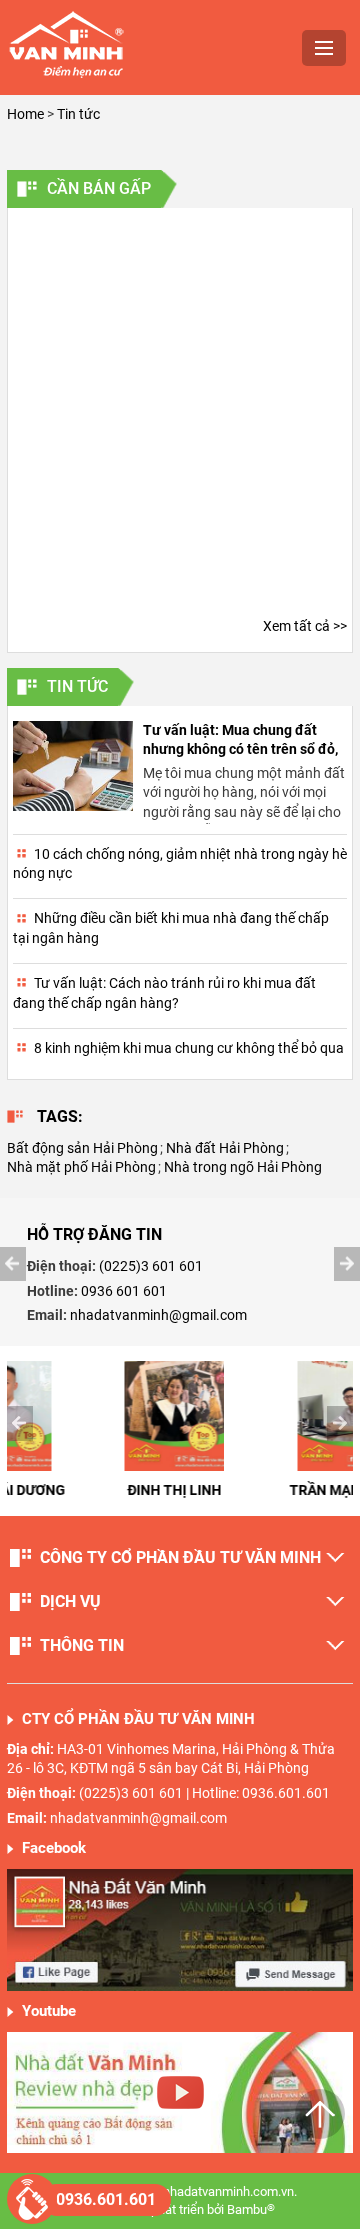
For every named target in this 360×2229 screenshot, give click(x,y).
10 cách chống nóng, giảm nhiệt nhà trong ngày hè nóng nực (180, 864)
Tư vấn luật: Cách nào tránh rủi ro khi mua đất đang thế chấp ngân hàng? (164, 993)
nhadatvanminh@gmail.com (158, 1315)
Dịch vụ (70, 1601)
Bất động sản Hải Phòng (82, 1148)
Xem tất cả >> (305, 626)
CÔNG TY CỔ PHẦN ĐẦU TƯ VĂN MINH (180, 1557)
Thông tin (82, 1645)
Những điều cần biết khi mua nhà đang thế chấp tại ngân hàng (171, 928)
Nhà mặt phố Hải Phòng (81, 1167)
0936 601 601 (124, 1291)
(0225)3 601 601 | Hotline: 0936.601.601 (204, 1793)
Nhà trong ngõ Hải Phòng (243, 1167)
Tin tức (78, 114)
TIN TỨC (77, 686)
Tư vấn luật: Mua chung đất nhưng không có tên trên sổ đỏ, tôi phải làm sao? (240, 749)
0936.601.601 (106, 2199)
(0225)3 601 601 (151, 1266)
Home (25, 114)
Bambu (251, 2209)
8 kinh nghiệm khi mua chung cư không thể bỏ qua (189, 1048)
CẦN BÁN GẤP (99, 188)
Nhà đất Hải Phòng (225, 1148)
